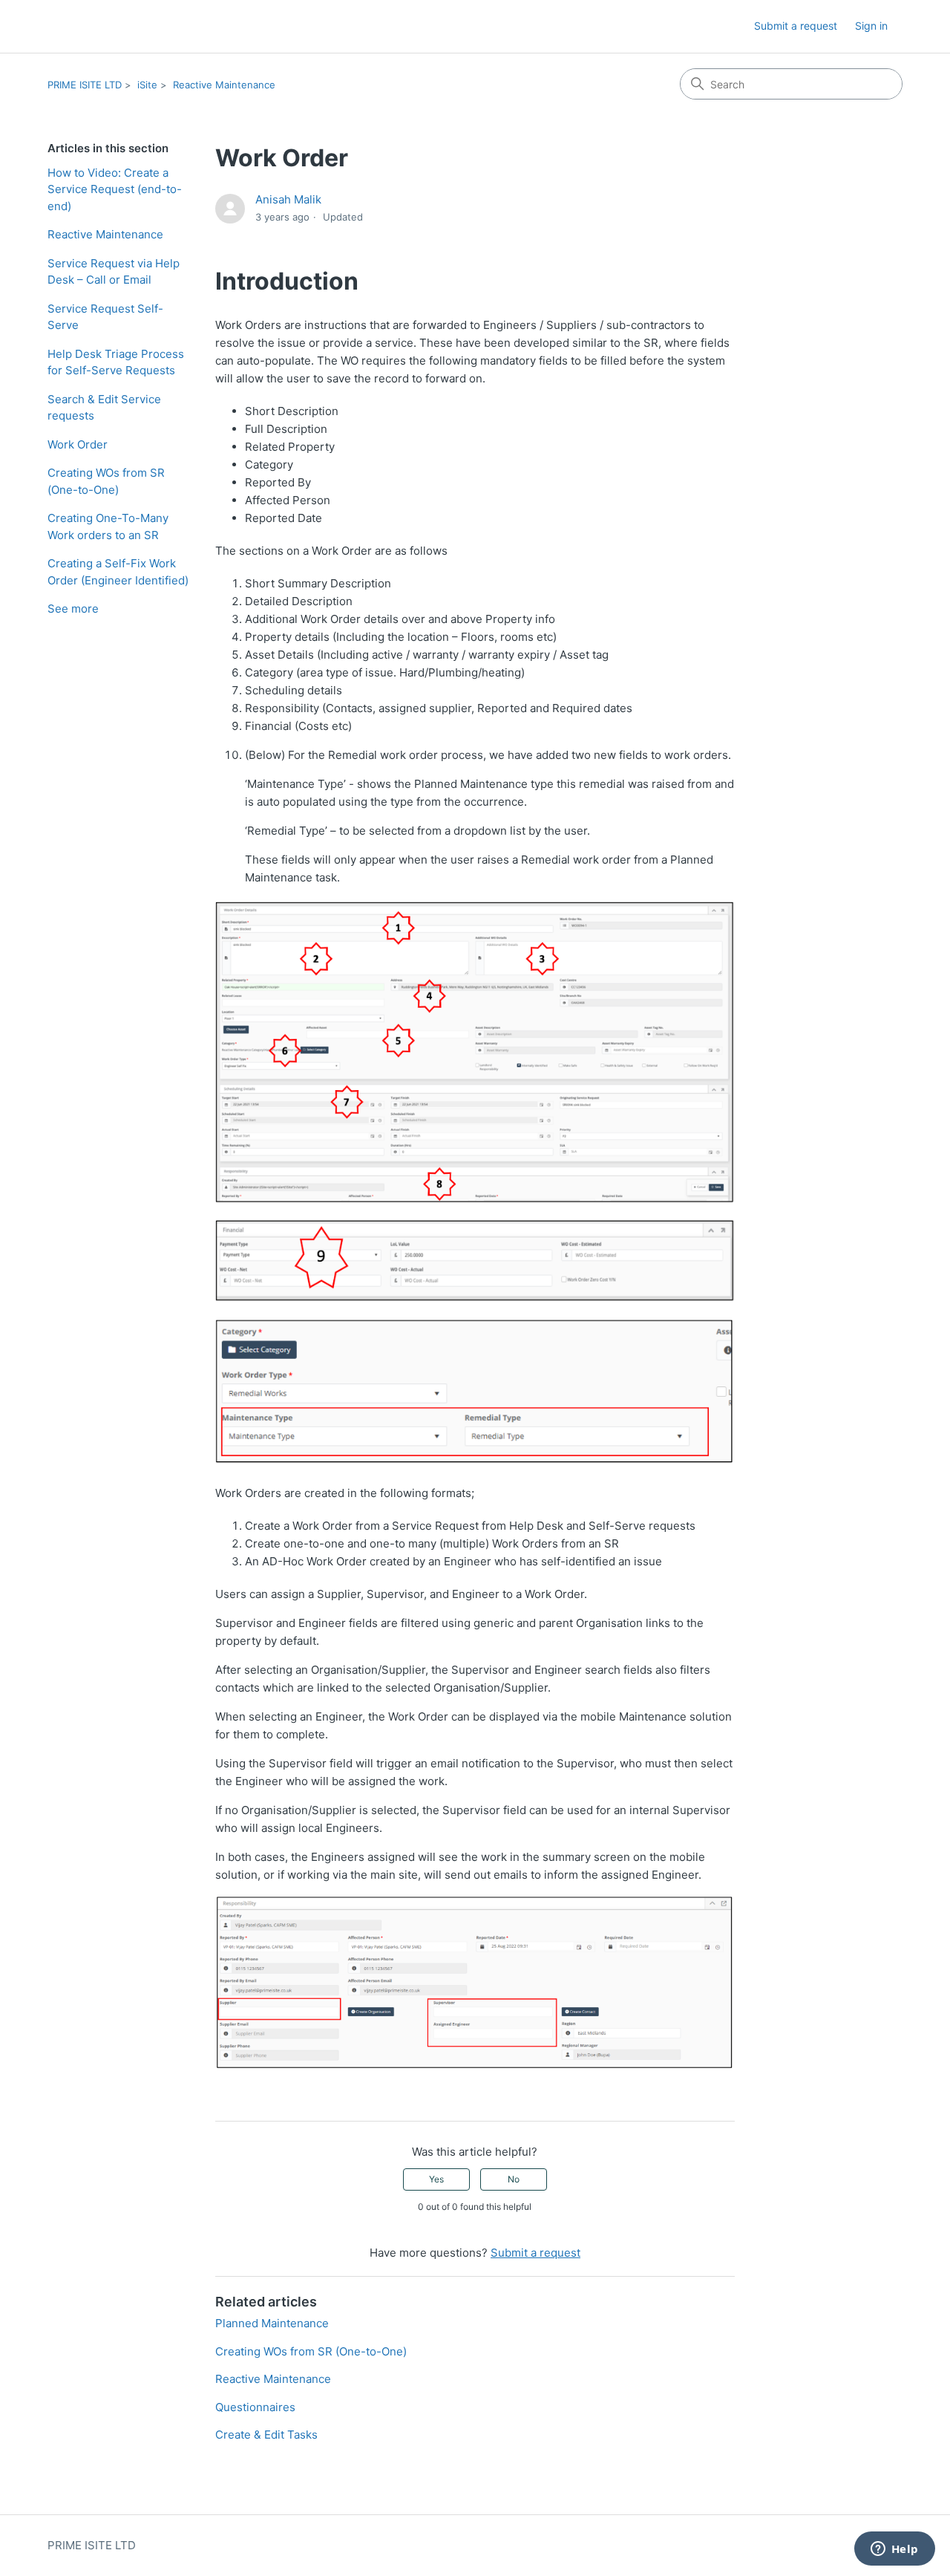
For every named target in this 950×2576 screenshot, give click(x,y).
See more (73, 609)
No (514, 2179)
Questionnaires (255, 2407)
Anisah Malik (288, 199)
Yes (436, 2179)
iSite (147, 85)
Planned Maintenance (272, 2323)
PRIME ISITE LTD (85, 85)
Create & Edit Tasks (266, 2435)
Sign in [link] (871, 26)
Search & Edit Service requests (104, 408)
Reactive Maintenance (224, 85)
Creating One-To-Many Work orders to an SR (108, 526)
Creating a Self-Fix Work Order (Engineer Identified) (118, 572)
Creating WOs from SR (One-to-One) (106, 481)
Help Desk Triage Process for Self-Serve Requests (116, 362)
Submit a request (796, 26)
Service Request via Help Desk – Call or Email (114, 272)
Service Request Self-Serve (105, 317)
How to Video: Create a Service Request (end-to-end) (115, 189)
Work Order (78, 444)
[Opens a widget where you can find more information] (894, 2550)
